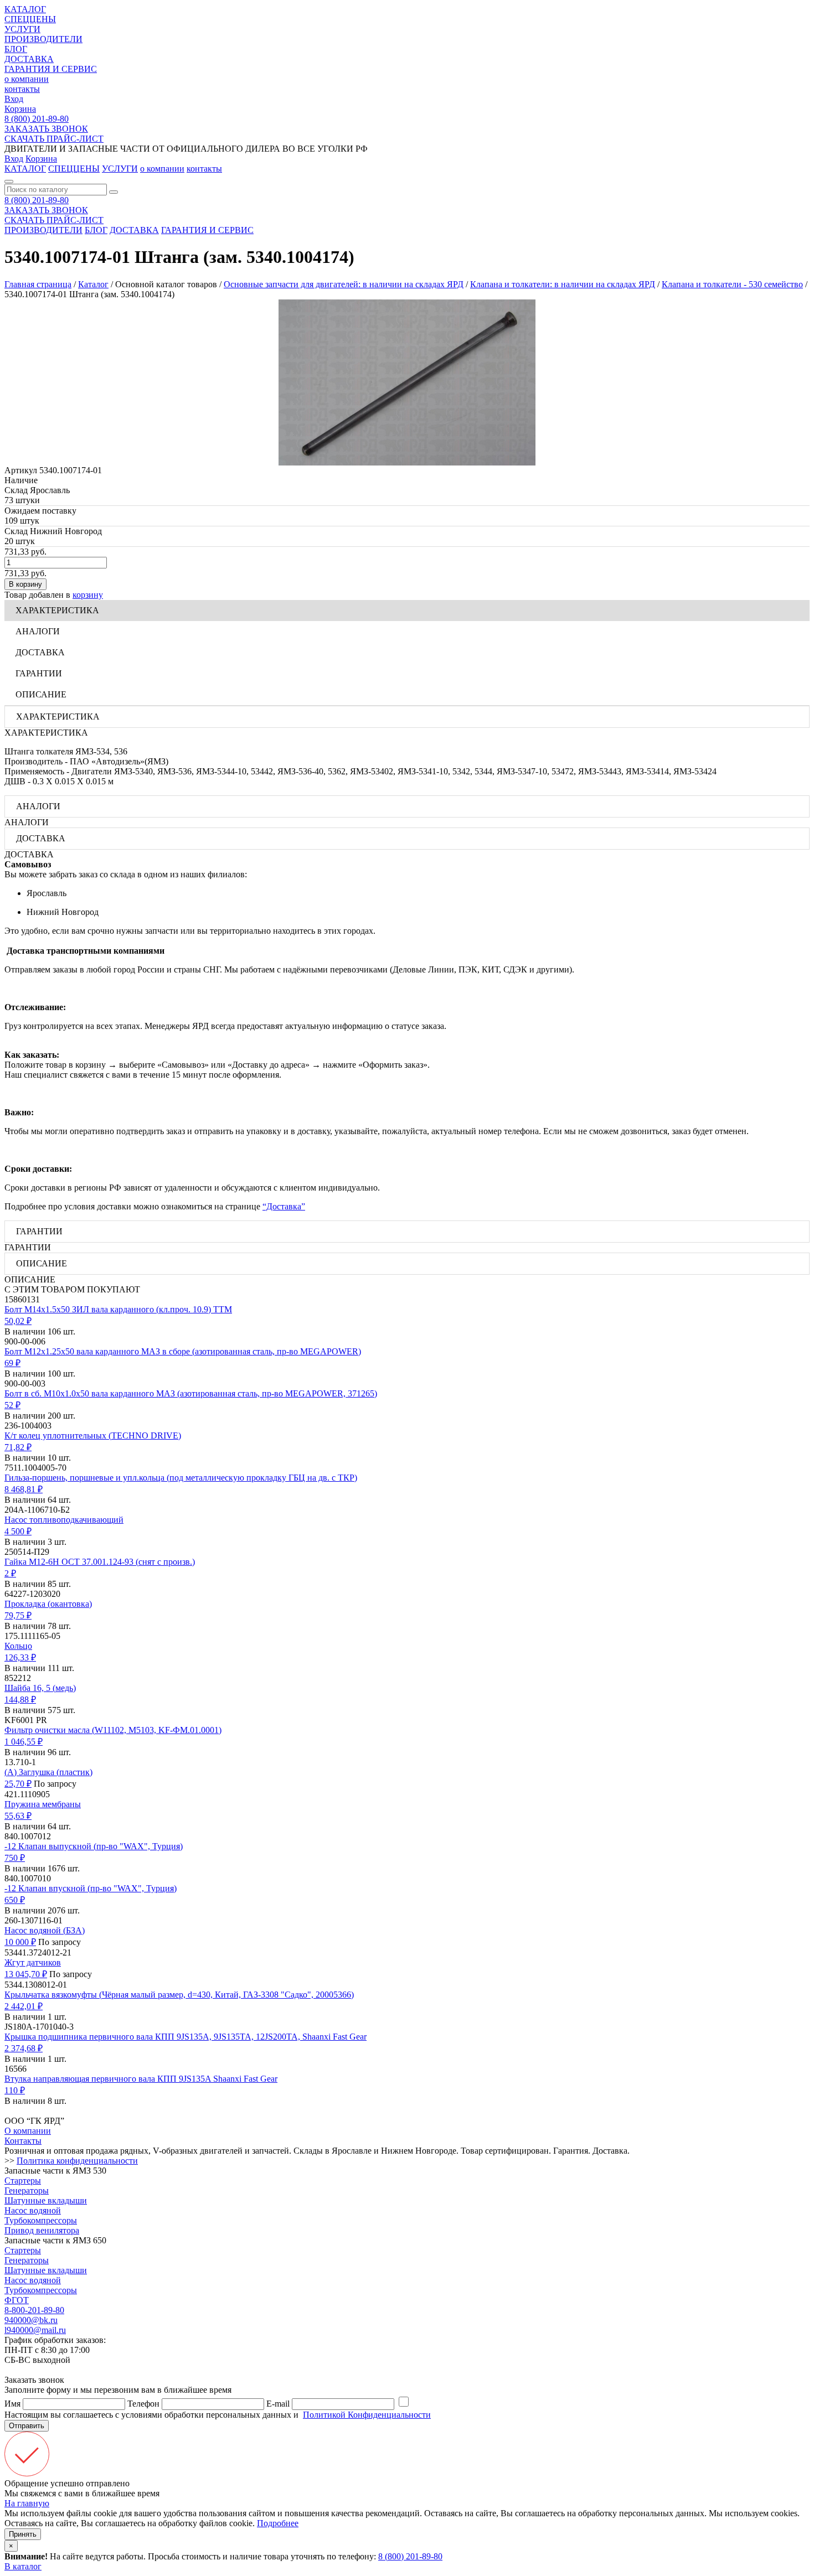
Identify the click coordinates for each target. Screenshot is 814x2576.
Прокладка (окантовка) (48, 1604)
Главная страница (38, 284)
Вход (14, 99)
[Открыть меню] (9, 182)
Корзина (20, 109)
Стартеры (23, 2181)
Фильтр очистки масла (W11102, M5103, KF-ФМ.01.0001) (113, 1730)
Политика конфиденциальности (77, 2161)
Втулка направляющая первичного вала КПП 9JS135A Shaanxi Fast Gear (141, 2079)
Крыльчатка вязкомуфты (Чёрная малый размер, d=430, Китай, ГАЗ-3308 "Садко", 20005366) (179, 1995)
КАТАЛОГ (25, 9)
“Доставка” (284, 1206)
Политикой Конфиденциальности (367, 2415)
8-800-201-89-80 (34, 2310)
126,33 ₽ (20, 1657)
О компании (28, 2131)
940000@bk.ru (31, 2320)
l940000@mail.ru (35, 2330)
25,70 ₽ (18, 1784)
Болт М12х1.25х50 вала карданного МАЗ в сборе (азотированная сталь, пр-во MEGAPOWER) (183, 1351)
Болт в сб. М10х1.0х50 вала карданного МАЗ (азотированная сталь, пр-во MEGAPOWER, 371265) (191, 1393)
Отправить (27, 2426)
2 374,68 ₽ (24, 2048)
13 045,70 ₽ (26, 1974)
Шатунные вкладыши (46, 2200)
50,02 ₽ (18, 1321)
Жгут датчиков (33, 1962)
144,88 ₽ (20, 1700)
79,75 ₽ (18, 1615)
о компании (27, 79)
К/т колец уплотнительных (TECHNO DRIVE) (93, 1436)
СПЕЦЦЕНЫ (30, 19)
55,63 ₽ (18, 1816)
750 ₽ (15, 1858)
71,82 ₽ (18, 1447)
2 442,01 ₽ (24, 2006)
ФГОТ (17, 2300)
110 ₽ (15, 2090)
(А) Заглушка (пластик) (48, 1772)
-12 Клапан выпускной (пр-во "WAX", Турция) (94, 1846)
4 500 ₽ (18, 1531)
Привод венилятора (42, 2230)
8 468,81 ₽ (24, 1489)
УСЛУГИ (22, 29)
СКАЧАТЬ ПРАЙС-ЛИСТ (54, 139)
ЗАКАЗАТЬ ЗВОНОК (46, 129)
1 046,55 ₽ (24, 1742)
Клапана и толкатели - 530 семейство (732, 284)
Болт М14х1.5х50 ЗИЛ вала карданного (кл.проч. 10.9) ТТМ (118, 1309)
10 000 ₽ (20, 1942)
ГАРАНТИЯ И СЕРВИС (51, 69)
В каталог (23, 2566)
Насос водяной (33, 2210)
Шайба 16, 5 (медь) (40, 1688)
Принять (23, 2534)
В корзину (25, 584)
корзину (88, 595)
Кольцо (18, 1646)
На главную (27, 2503)
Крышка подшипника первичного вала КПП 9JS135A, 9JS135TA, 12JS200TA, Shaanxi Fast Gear (186, 2037)
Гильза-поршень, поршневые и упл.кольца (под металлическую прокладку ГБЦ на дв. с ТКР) (181, 1478)
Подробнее (278, 2523)
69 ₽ (12, 1363)
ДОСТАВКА (29, 59)
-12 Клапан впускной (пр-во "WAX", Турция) (91, 1888)
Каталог (93, 284)
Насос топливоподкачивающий (64, 1520)
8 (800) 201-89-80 (37, 119)
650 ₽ (15, 1900)
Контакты (23, 2141)
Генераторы (27, 2190)
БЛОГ (16, 49)
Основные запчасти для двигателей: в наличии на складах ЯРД (344, 284)
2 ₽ (10, 1573)
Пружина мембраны (43, 1804)
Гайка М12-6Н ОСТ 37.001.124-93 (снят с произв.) (100, 1562)
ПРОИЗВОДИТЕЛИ (43, 39)
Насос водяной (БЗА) (45, 1930)
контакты (22, 89)
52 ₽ (12, 1405)
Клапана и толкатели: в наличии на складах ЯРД (563, 284)
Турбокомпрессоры (41, 2220)
